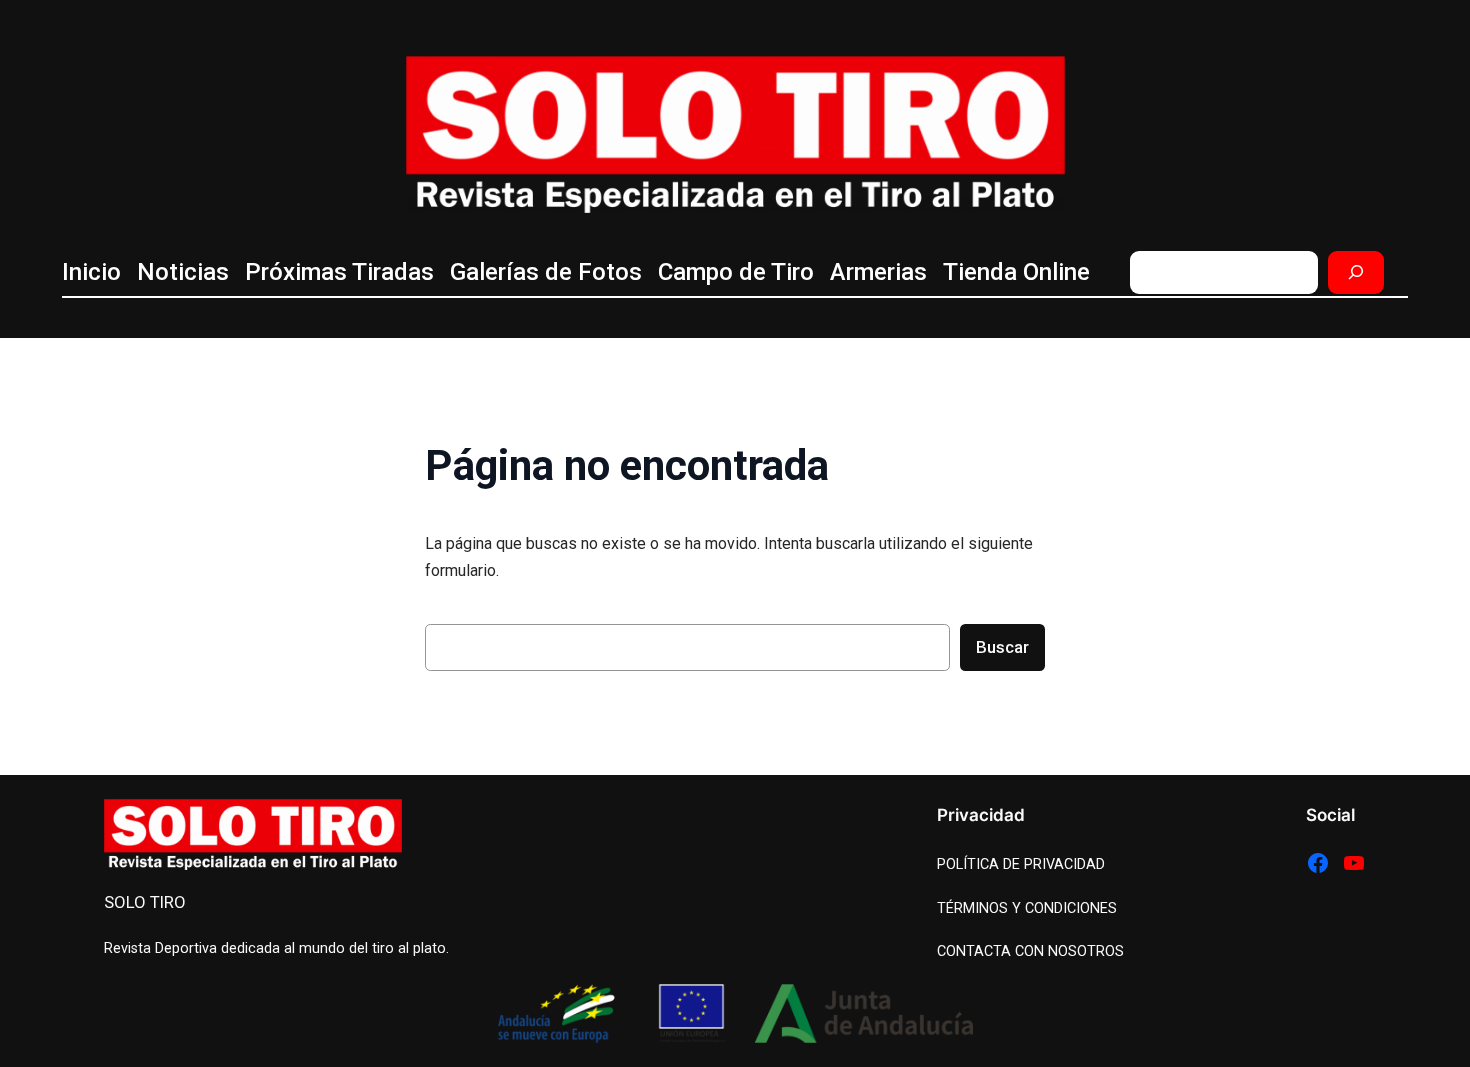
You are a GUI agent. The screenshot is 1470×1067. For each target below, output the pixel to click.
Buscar (1002, 647)
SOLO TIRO (145, 902)
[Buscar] (1356, 272)
